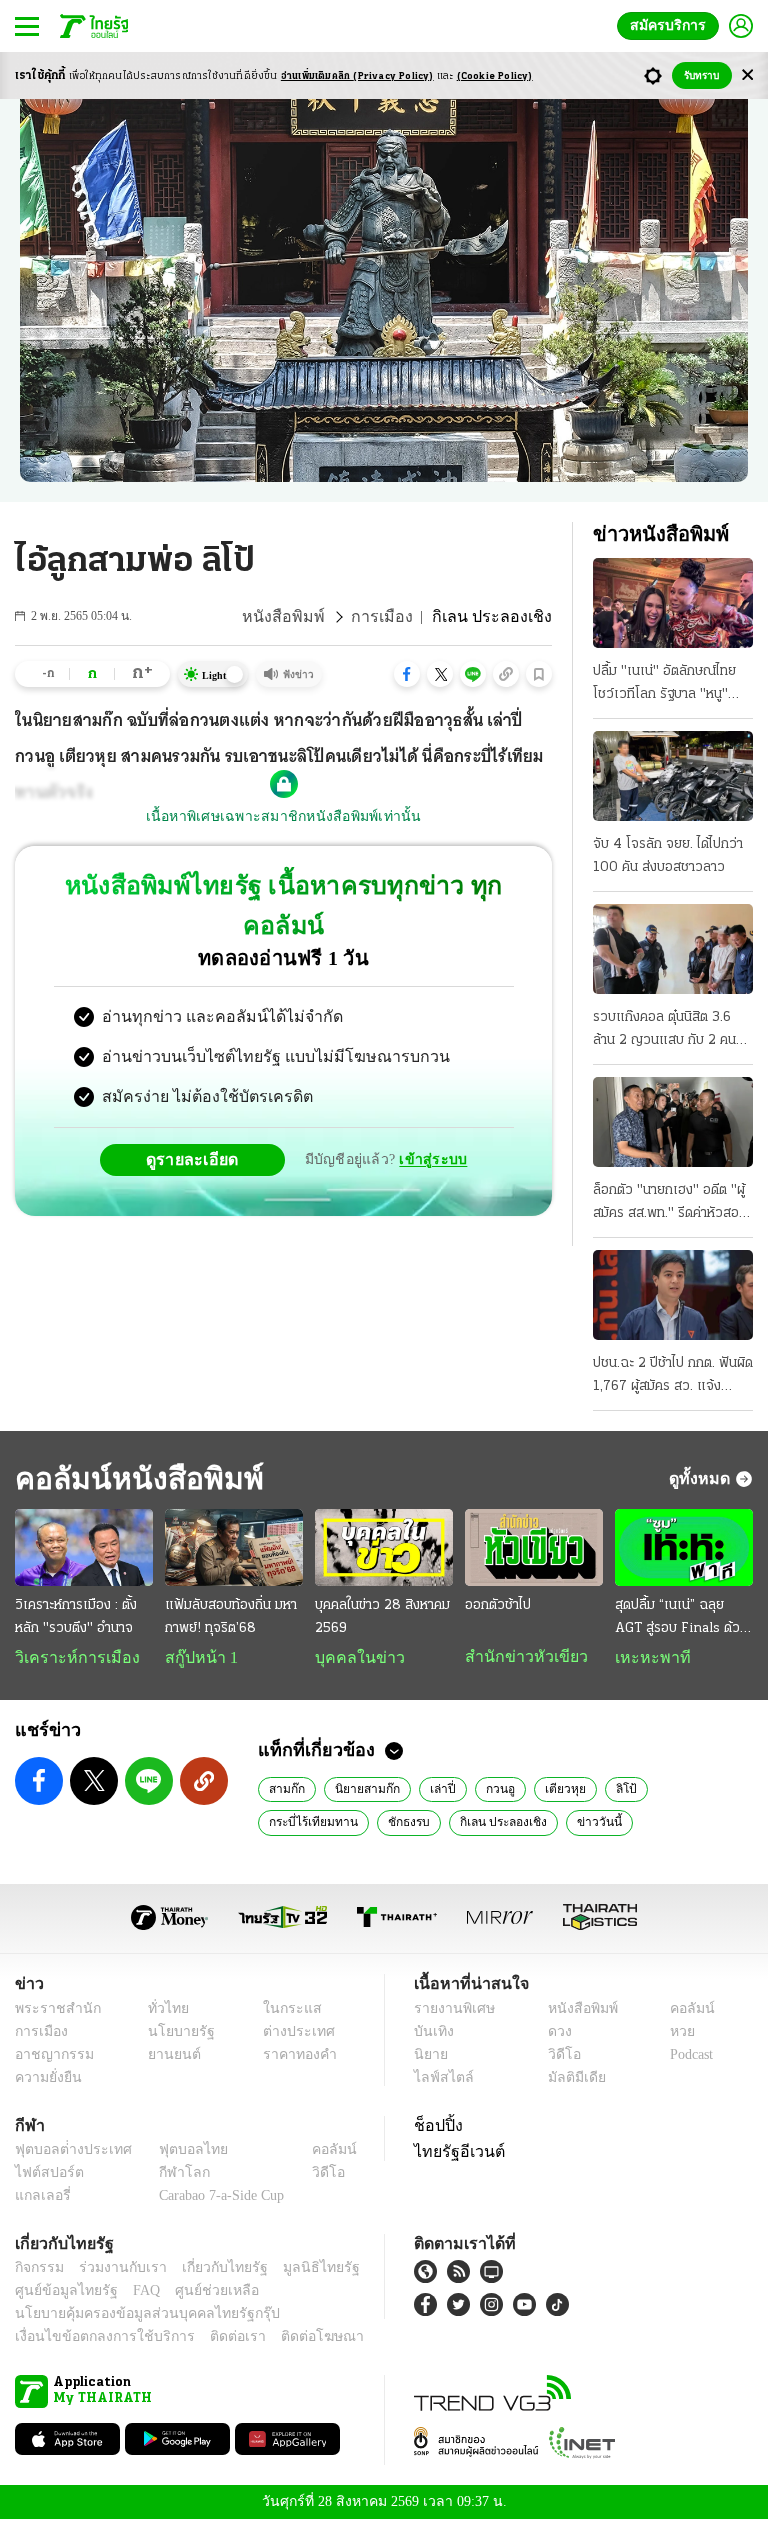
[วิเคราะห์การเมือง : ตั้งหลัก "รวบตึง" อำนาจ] (84, 1548)
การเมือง (397, 617)
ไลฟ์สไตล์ (439, 2079)
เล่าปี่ (435, 1790)
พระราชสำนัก (51, 2010)
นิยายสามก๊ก (363, 1790)
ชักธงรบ (289, 1823)
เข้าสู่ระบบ (430, 1119)
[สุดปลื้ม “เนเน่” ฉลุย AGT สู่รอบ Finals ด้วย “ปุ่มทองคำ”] (684, 1548)
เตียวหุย (554, 1790)
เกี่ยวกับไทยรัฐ (210, 2269)
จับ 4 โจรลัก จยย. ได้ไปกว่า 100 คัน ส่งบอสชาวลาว (668, 856)
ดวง (555, 2033)
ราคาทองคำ (293, 2056)
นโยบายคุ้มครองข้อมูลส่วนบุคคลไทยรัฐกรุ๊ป (133, 2315)
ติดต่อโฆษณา (289, 2338)
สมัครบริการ (672, 25)
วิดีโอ (558, 2056)
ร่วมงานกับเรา (115, 2269)
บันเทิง (431, 2033)
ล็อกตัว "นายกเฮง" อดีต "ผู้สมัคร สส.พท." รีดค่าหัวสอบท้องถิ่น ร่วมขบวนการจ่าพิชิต (672, 1204)
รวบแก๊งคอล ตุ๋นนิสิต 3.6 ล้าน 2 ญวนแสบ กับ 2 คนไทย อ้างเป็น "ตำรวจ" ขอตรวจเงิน (664, 1031)
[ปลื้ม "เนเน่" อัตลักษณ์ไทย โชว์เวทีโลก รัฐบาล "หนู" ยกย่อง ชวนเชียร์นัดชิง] (673, 603)
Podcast (687, 2056)
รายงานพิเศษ (451, 2010)
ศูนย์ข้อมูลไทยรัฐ (60, 2292)
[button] (407, 674)
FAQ (133, 2292)
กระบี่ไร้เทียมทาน (691, 1790)
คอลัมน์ (682, 2010)
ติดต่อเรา (211, 2338)
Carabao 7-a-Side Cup (217, 2197)
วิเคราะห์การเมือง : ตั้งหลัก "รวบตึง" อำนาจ (76, 1617)
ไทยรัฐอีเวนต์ (454, 2153)
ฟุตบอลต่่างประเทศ (66, 2151)
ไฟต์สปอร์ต (45, 2174)
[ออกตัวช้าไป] (534, 1548)
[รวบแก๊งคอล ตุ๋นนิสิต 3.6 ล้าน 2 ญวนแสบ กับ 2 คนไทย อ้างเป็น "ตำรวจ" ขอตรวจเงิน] (673, 949)
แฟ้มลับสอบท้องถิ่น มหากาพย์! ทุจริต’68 (231, 1617)
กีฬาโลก (168, 2174)
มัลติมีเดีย (569, 2079)
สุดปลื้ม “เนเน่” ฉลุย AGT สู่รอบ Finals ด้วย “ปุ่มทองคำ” (681, 1619)
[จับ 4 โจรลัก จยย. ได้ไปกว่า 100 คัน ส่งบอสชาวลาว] (673, 776)
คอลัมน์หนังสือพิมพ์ (133, 1478)
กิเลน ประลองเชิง (381, 1823)
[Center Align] (747, 75)
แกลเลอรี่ (40, 2197)
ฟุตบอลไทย (177, 2151)
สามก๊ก (286, 1790)
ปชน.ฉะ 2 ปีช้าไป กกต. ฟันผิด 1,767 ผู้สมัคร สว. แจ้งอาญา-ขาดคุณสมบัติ (673, 1377)
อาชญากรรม (50, 2056)
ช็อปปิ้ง (435, 2127)
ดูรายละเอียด (200, 1119)
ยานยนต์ (168, 2056)
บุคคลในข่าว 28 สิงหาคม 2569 (382, 1617)
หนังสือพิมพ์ (306, 617)
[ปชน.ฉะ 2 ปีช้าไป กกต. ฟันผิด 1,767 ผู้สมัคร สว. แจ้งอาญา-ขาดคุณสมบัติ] (673, 1295)
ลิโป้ (612, 1790)
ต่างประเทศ (291, 2033)
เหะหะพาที (646, 1658)
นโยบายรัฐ (174, 2033)
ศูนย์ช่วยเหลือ (197, 2292)
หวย (674, 2033)
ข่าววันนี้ (472, 1823)
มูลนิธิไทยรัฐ (299, 2269)
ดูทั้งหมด (702, 1478)
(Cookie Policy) (495, 76)
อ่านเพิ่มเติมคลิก (357, 76)
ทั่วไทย (163, 2010)
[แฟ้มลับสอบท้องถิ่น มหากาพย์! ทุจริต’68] (234, 1548)
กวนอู (491, 1790)
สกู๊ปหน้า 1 (198, 1658)
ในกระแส (284, 2010)
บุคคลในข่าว (352, 1658)
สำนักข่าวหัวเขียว (518, 1657)
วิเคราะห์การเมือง (70, 1658)
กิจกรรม (38, 2269)
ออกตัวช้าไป (498, 1605)
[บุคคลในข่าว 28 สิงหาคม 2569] (384, 1548)
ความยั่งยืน (46, 2079)
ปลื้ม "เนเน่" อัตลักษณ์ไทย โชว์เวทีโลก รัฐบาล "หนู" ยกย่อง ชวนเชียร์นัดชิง (664, 685)
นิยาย (429, 2056)
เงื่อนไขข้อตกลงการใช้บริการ (93, 2338)
